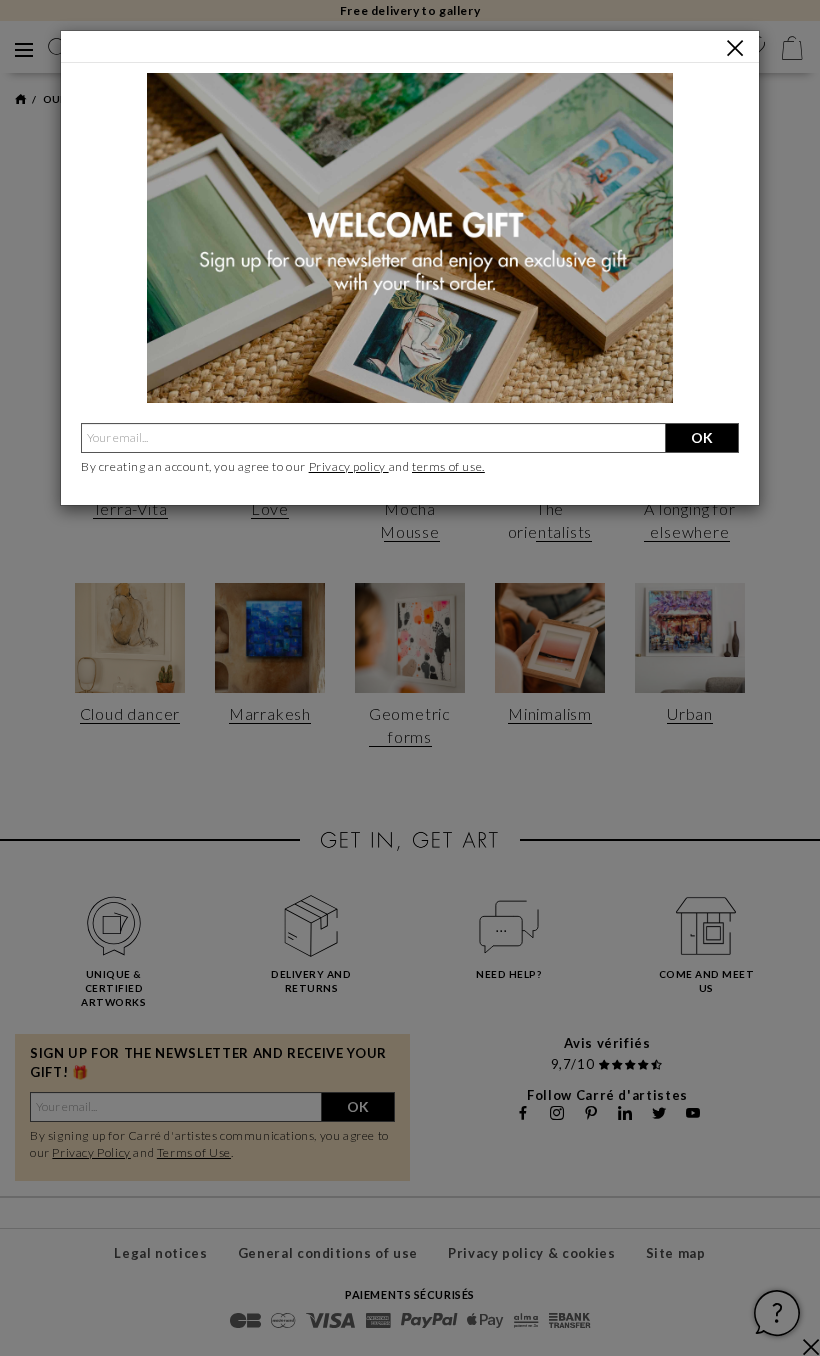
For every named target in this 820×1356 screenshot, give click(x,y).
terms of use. (448, 466)
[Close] (735, 48)
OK (702, 437)
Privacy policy (349, 466)
